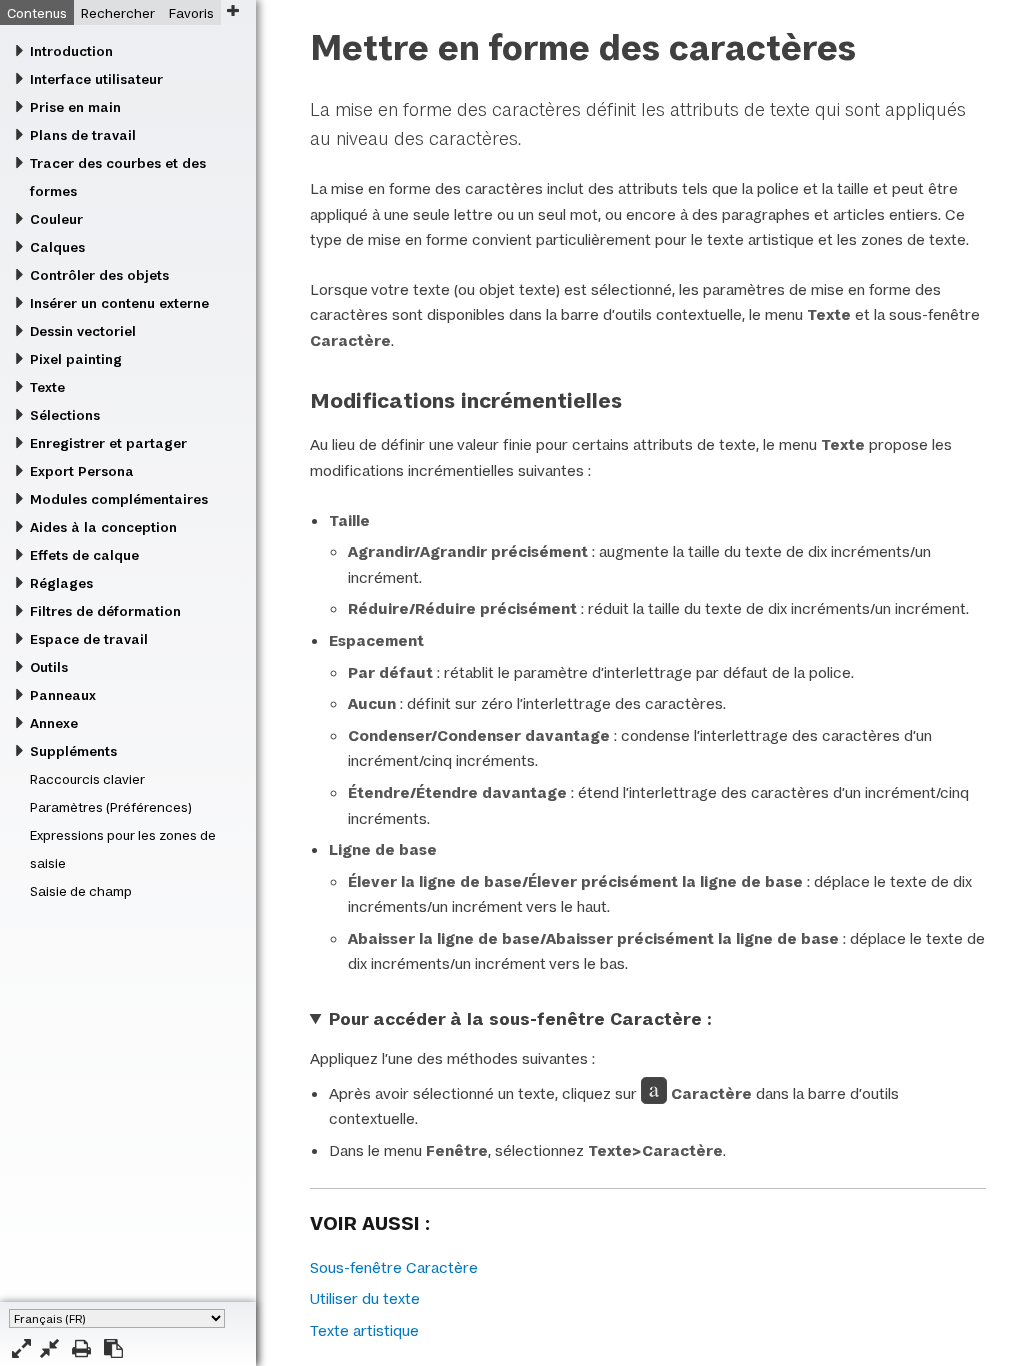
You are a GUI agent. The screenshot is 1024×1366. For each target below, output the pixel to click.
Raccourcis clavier (87, 779)
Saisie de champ (81, 891)
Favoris (191, 13)
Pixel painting (76, 359)
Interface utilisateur (96, 79)
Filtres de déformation (105, 611)
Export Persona (82, 471)
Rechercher (118, 13)
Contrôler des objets (99, 275)
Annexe (54, 723)
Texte (47, 387)
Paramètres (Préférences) (111, 807)
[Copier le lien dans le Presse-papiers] (113, 1348)
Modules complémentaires (119, 499)
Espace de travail (89, 639)
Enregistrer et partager (108, 443)
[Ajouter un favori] (232, 10)
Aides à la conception (103, 527)
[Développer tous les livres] (21, 1348)
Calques (57, 247)
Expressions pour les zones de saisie (123, 849)
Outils (49, 667)
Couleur (56, 219)
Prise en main (75, 107)
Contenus (37, 13)
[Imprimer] (81, 1348)
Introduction (71, 51)
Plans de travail (83, 135)
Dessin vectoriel (83, 331)
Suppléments (73, 751)
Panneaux (63, 695)
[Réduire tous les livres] (49, 1348)
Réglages (61, 583)
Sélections (65, 415)
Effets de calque (84, 555)
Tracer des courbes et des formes (118, 177)
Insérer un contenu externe (119, 303)
